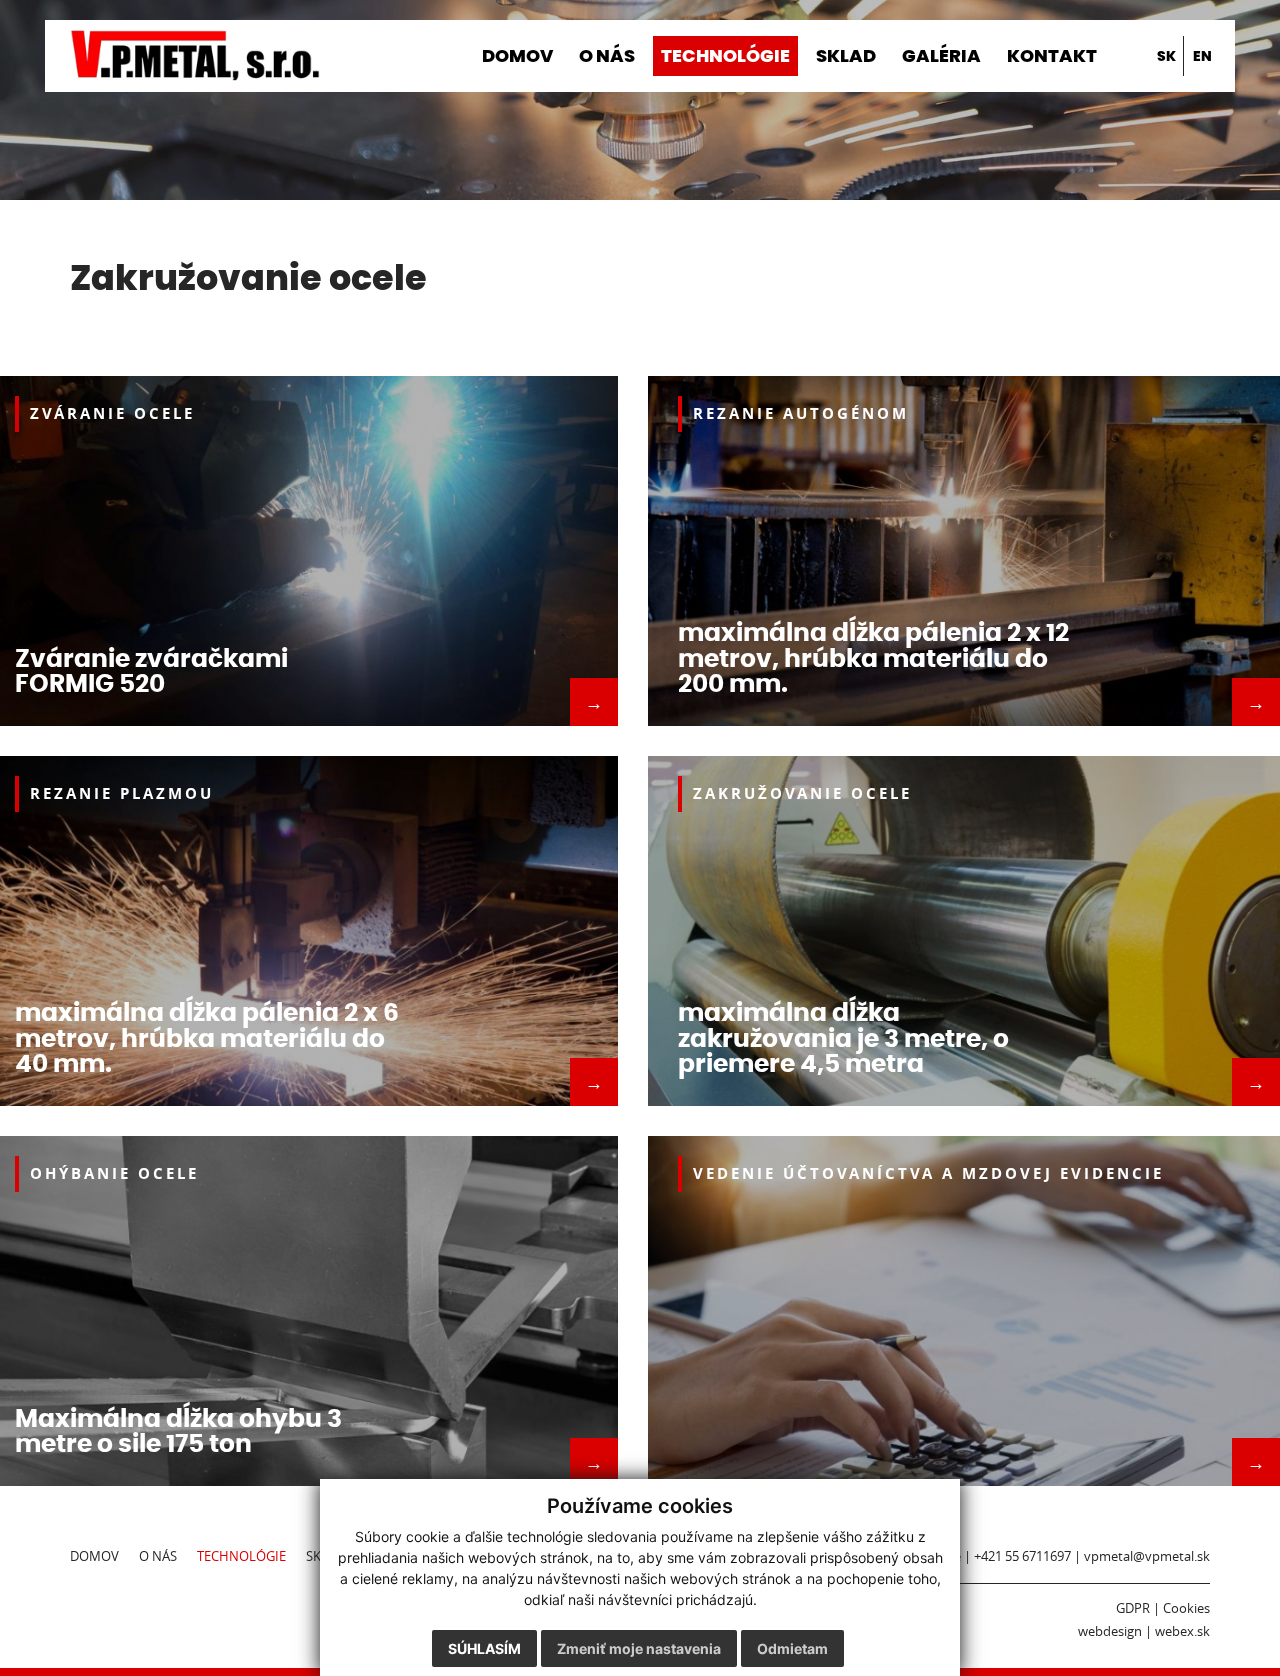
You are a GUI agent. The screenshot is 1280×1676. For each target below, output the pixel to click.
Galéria (941, 56)
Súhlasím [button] (484, 1648)
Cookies (1186, 1608)
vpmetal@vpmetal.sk (1147, 1556)
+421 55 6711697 (1022, 1556)
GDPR (1133, 1608)
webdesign (1110, 1631)
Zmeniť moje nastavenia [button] (639, 1648)
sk (1166, 56)
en (1202, 56)
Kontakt (1052, 56)
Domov (517, 56)
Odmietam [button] (792, 1648)
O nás (607, 56)
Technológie (725, 56)
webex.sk (1182, 1631)
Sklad (846, 56)
